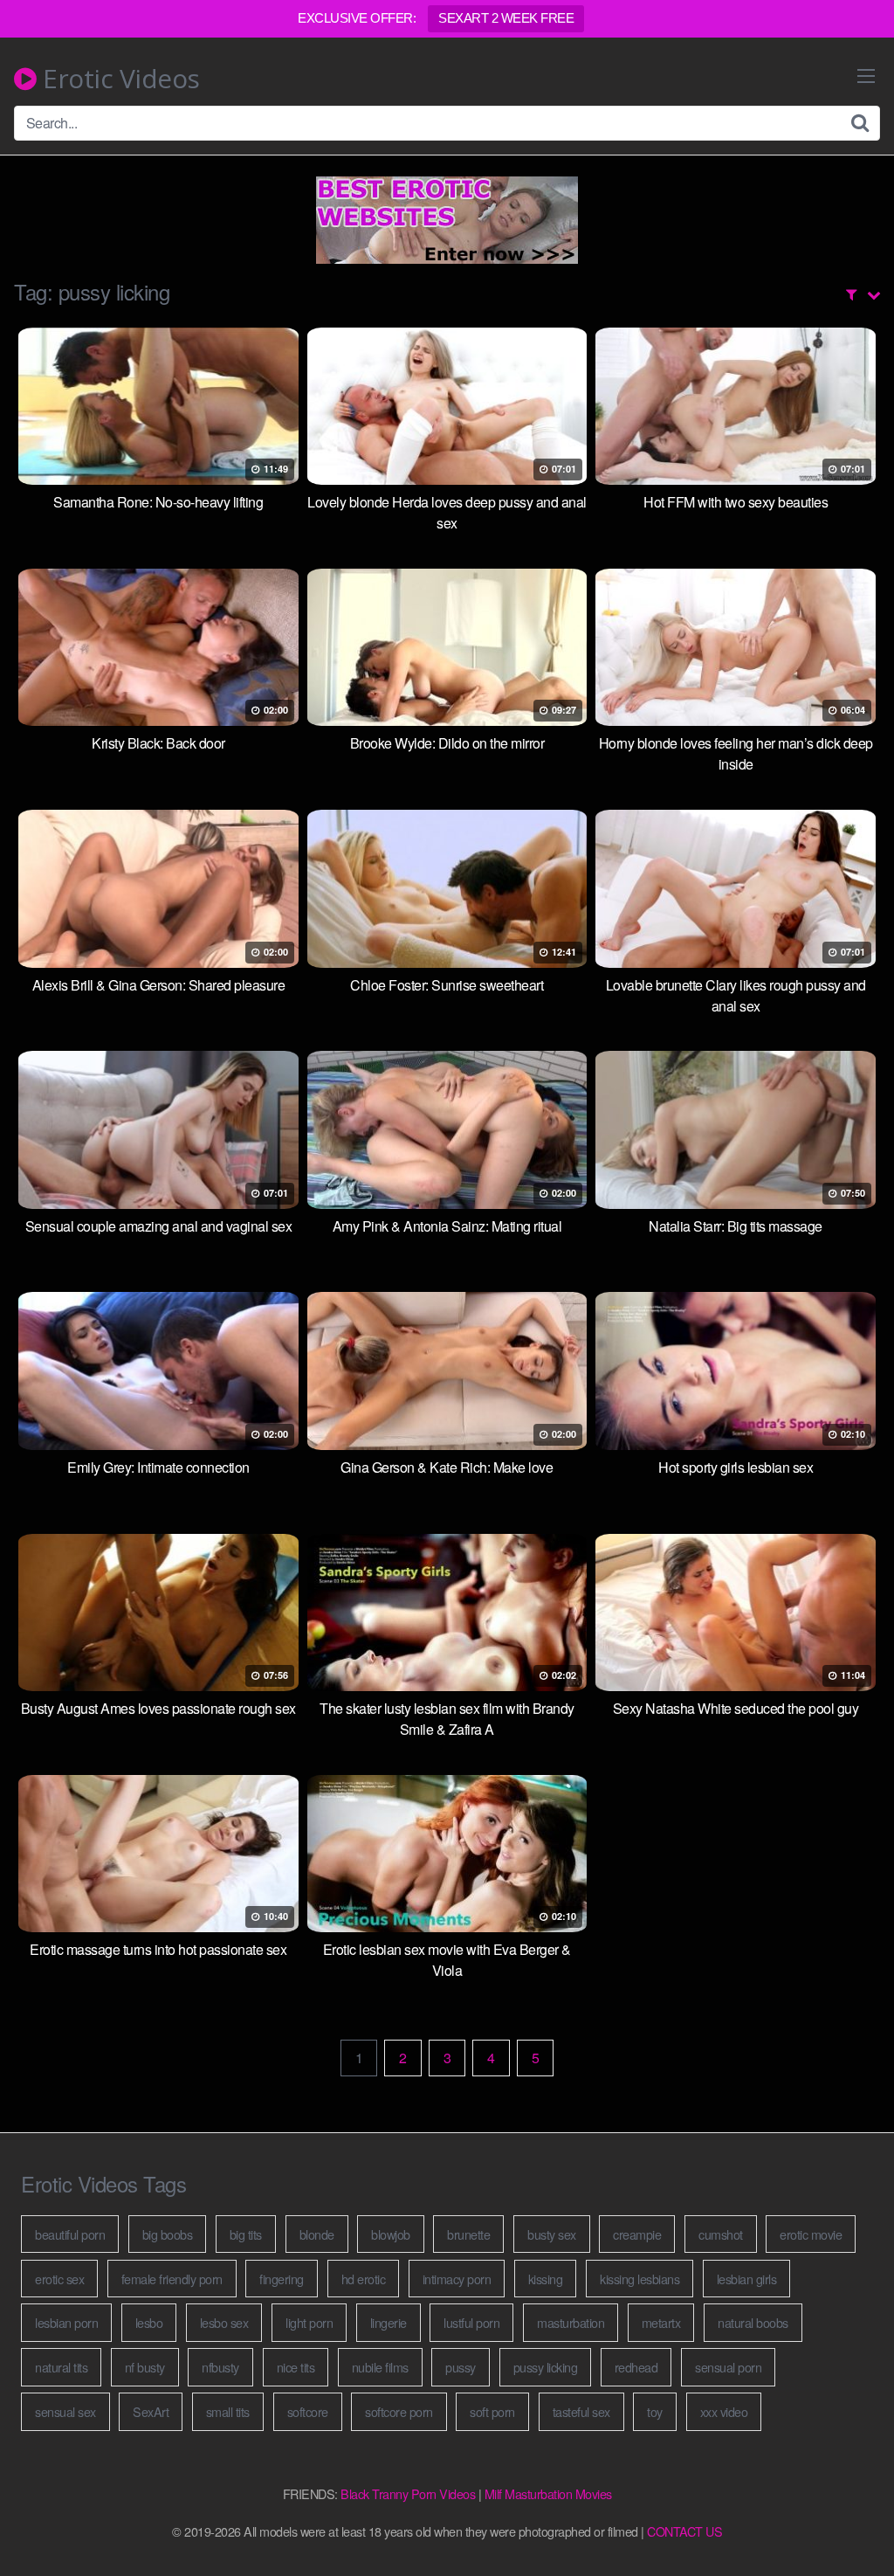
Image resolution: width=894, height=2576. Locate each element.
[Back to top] (846, 2520)
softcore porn (399, 2411)
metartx (661, 2322)
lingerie (389, 2322)
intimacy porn (457, 2279)
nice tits (296, 2367)
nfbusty (220, 2367)
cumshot (721, 2234)
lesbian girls (747, 2279)
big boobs (168, 2234)
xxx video (724, 2411)
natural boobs (753, 2322)
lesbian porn (66, 2322)
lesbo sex (224, 2322)
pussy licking (546, 2367)
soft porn (492, 2411)
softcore (308, 2411)
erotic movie (811, 2234)
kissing (546, 2279)
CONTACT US (684, 2531)
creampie (637, 2234)
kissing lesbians (640, 2279)
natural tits (61, 2367)
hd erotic (364, 2279)
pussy (461, 2367)
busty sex (552, 2234)
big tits (246, 2234)
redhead (636, 2367)
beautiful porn (70, 2234)
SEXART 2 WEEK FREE (506, 18)
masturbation (571, 2322)
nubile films (380, 2367)
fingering (282, 2279)
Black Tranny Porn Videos (408, 2493)
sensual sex (65, 2411)
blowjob (391, 2234)
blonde (317, 2234)
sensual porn (728, 2367)
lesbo (149, 2322)
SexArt (151, 2411)
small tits (228, 2411)
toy (655, 2411)
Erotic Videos (118, 79)
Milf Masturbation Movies (548, 2493)
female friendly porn (172, 2279)
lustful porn (471, 2322)
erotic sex (59, 2279)
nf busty (145, 2367)
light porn (309, 2322)
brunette (468, 2234)
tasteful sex (581, 2411)
